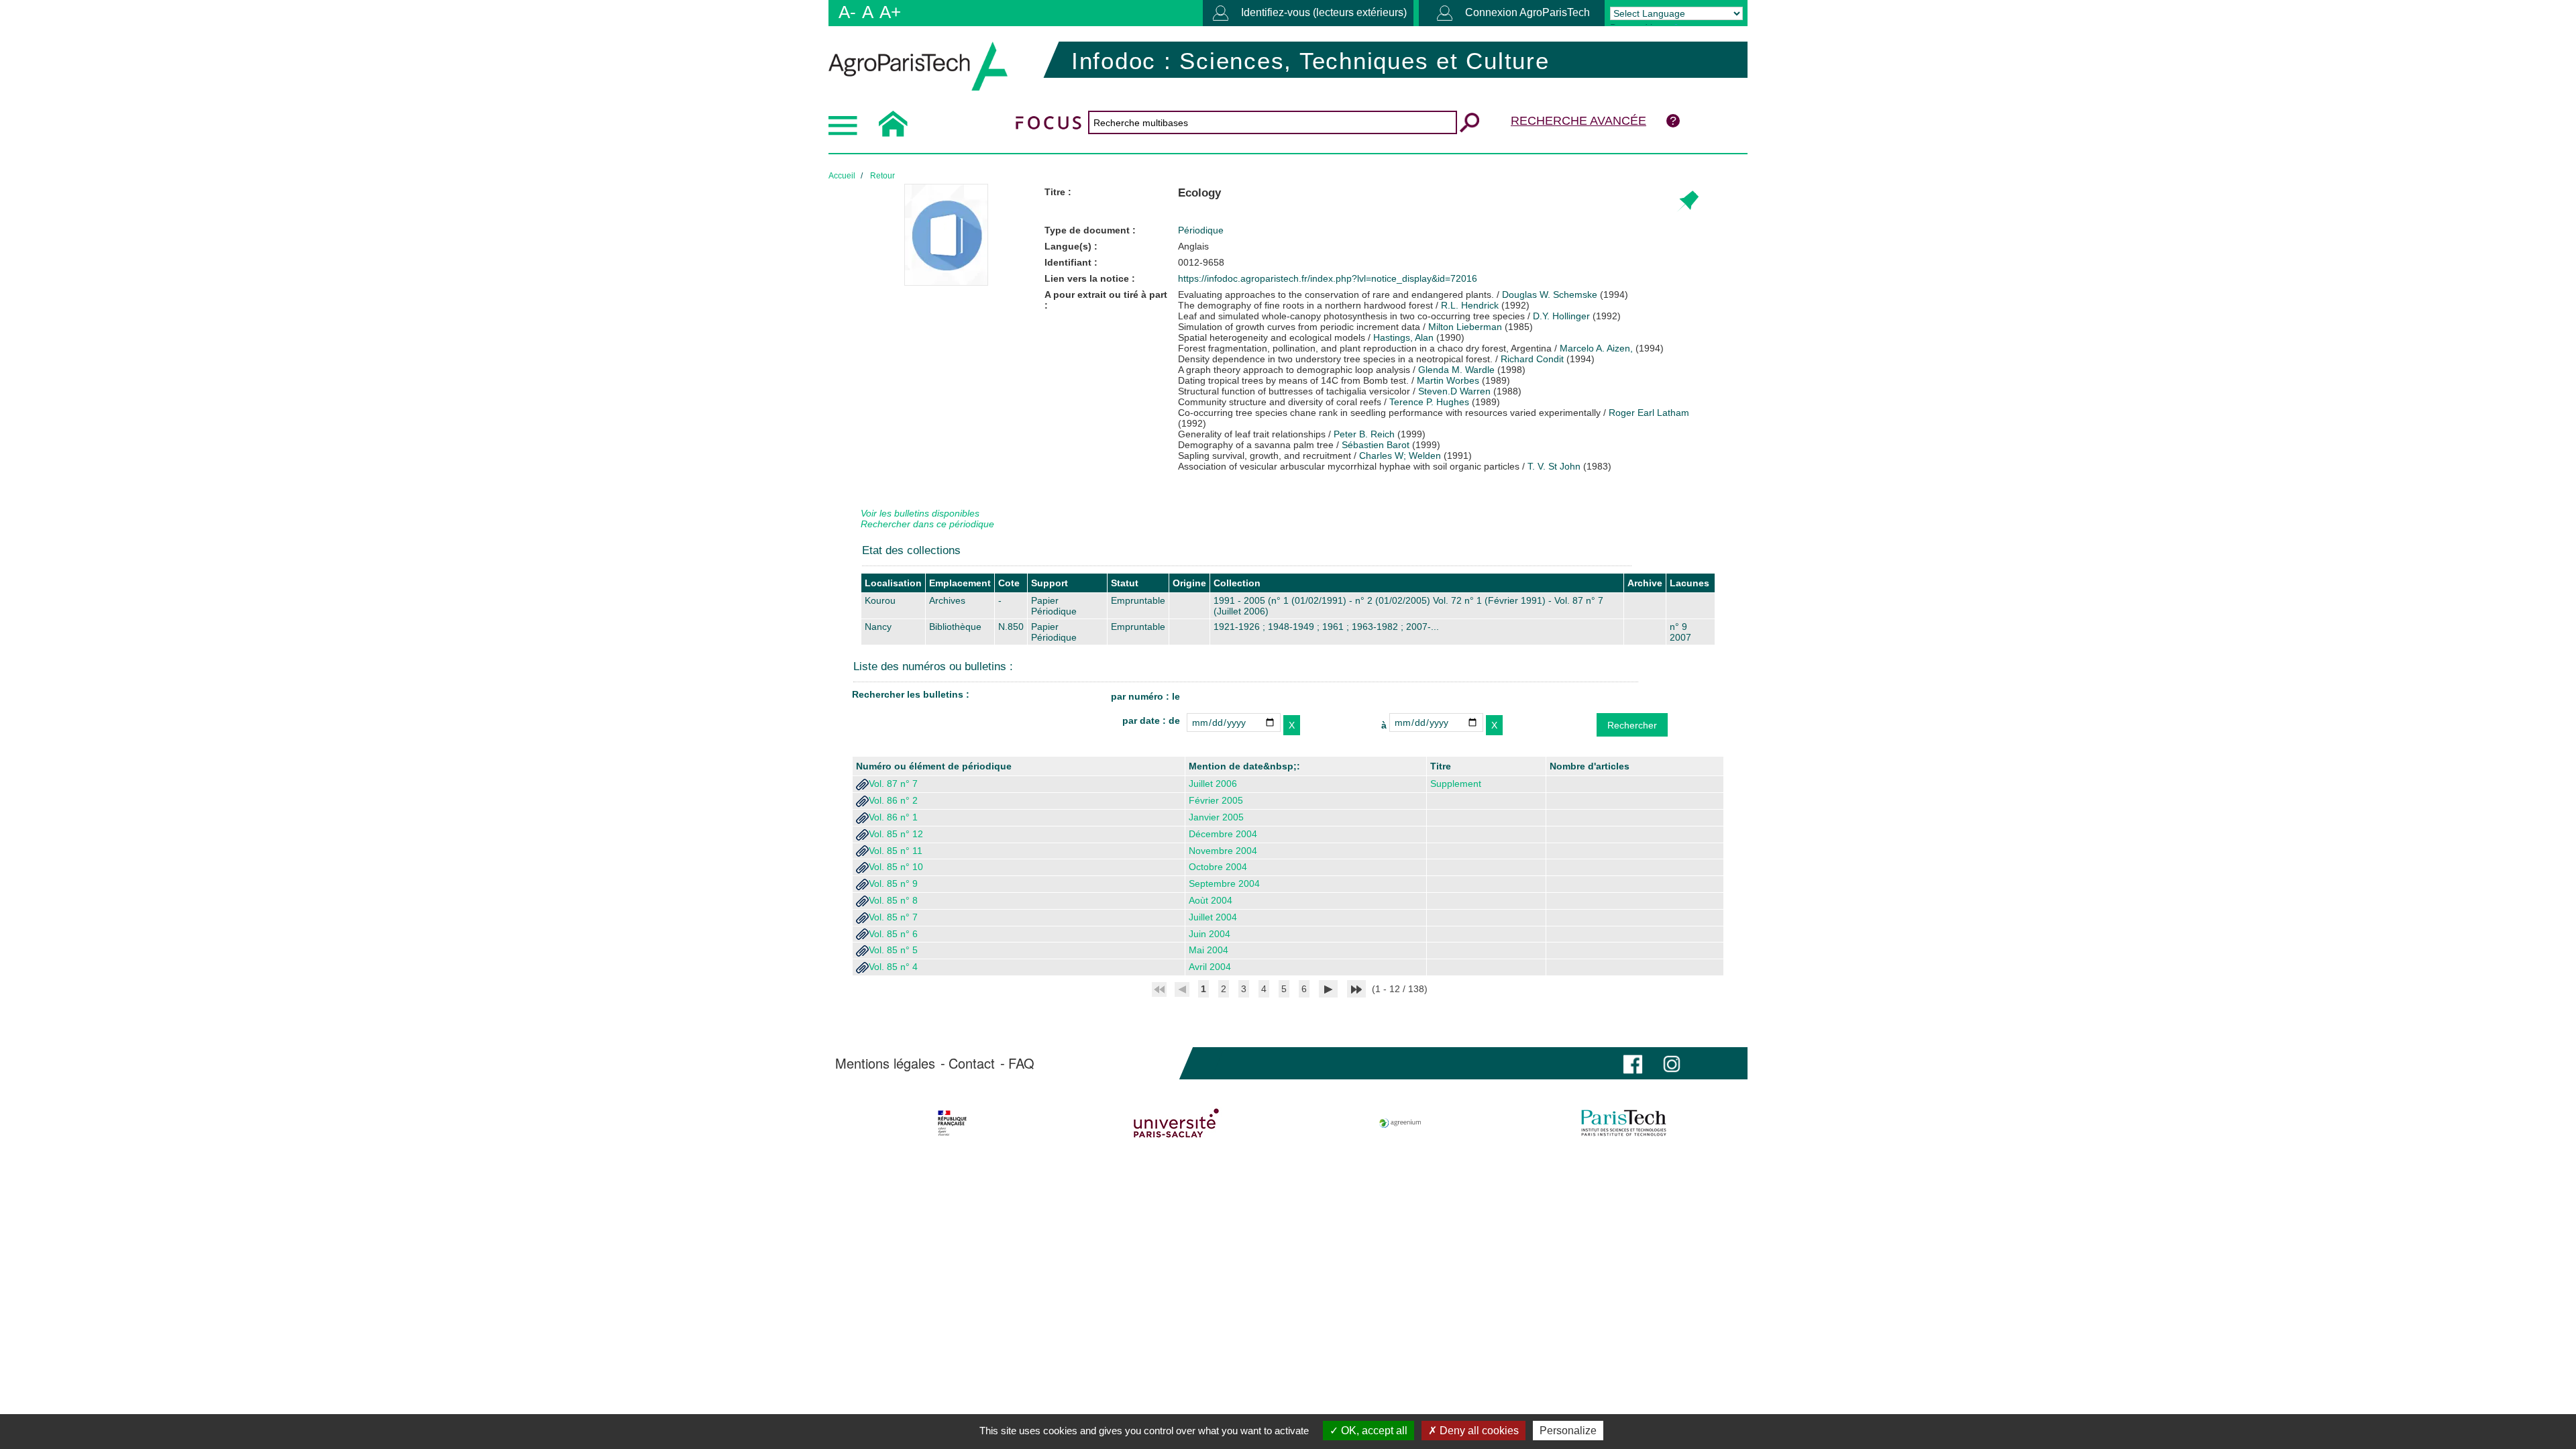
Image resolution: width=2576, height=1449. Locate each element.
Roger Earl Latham (1649, 413)
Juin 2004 (1210, 934)
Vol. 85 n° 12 (896, 834)
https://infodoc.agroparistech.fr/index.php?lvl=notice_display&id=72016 (1328, 278)
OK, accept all (1373, 1431)
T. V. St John (1554, 466)
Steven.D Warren (1454, 391)
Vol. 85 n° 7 (893, 917)
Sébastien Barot (1376, 445)
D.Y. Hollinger (1561, 316)
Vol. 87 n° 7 (893, 784)
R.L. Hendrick (1470, 305)
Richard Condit (1532, 359)
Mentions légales (885, 1063)
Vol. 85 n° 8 (893, 900)
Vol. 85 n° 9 (893, 883)
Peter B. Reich (1364, 434)
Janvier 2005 (1216, 817)
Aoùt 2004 (1211, 900)
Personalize (1568, 1431)
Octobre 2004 (1218, 867)
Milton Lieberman (1465, 327)
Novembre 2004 (1223, 851)
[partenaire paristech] (1624, 1123)
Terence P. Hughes (1429, 402)
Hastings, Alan (1403, 337)
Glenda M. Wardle (1456, 370)
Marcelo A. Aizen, (1596, 348)
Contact (972, 1063)
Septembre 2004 (1224, 883)
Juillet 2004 (1213, 917)
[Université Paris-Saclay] (1176, 1123)
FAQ (1021, 1063)
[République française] (952, 1123)
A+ (890, 12)
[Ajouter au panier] (1687, 202)
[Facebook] (1633, 1063)
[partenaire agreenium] (1400, 1123)
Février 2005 (1216, 800)
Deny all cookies (1478, 1431)
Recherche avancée (1578, 121)
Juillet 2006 (1213, 784)
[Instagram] (1672, 1063)
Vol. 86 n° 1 (893, 817)
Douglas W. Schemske (1550, 294)
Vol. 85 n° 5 (893, 950)
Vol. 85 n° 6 (893, 934)
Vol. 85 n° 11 (896, 851)
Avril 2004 (1210, 967)
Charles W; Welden (1400, 455)
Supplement (1456, 784)
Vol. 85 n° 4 (893, 967)
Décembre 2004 (1223, 834)
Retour (882, 176)
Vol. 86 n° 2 (893, 800)
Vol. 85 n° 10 (896, 867)
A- (847, 12)
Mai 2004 (1209, 950)
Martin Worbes (1448, 380)
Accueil (842, 176)
